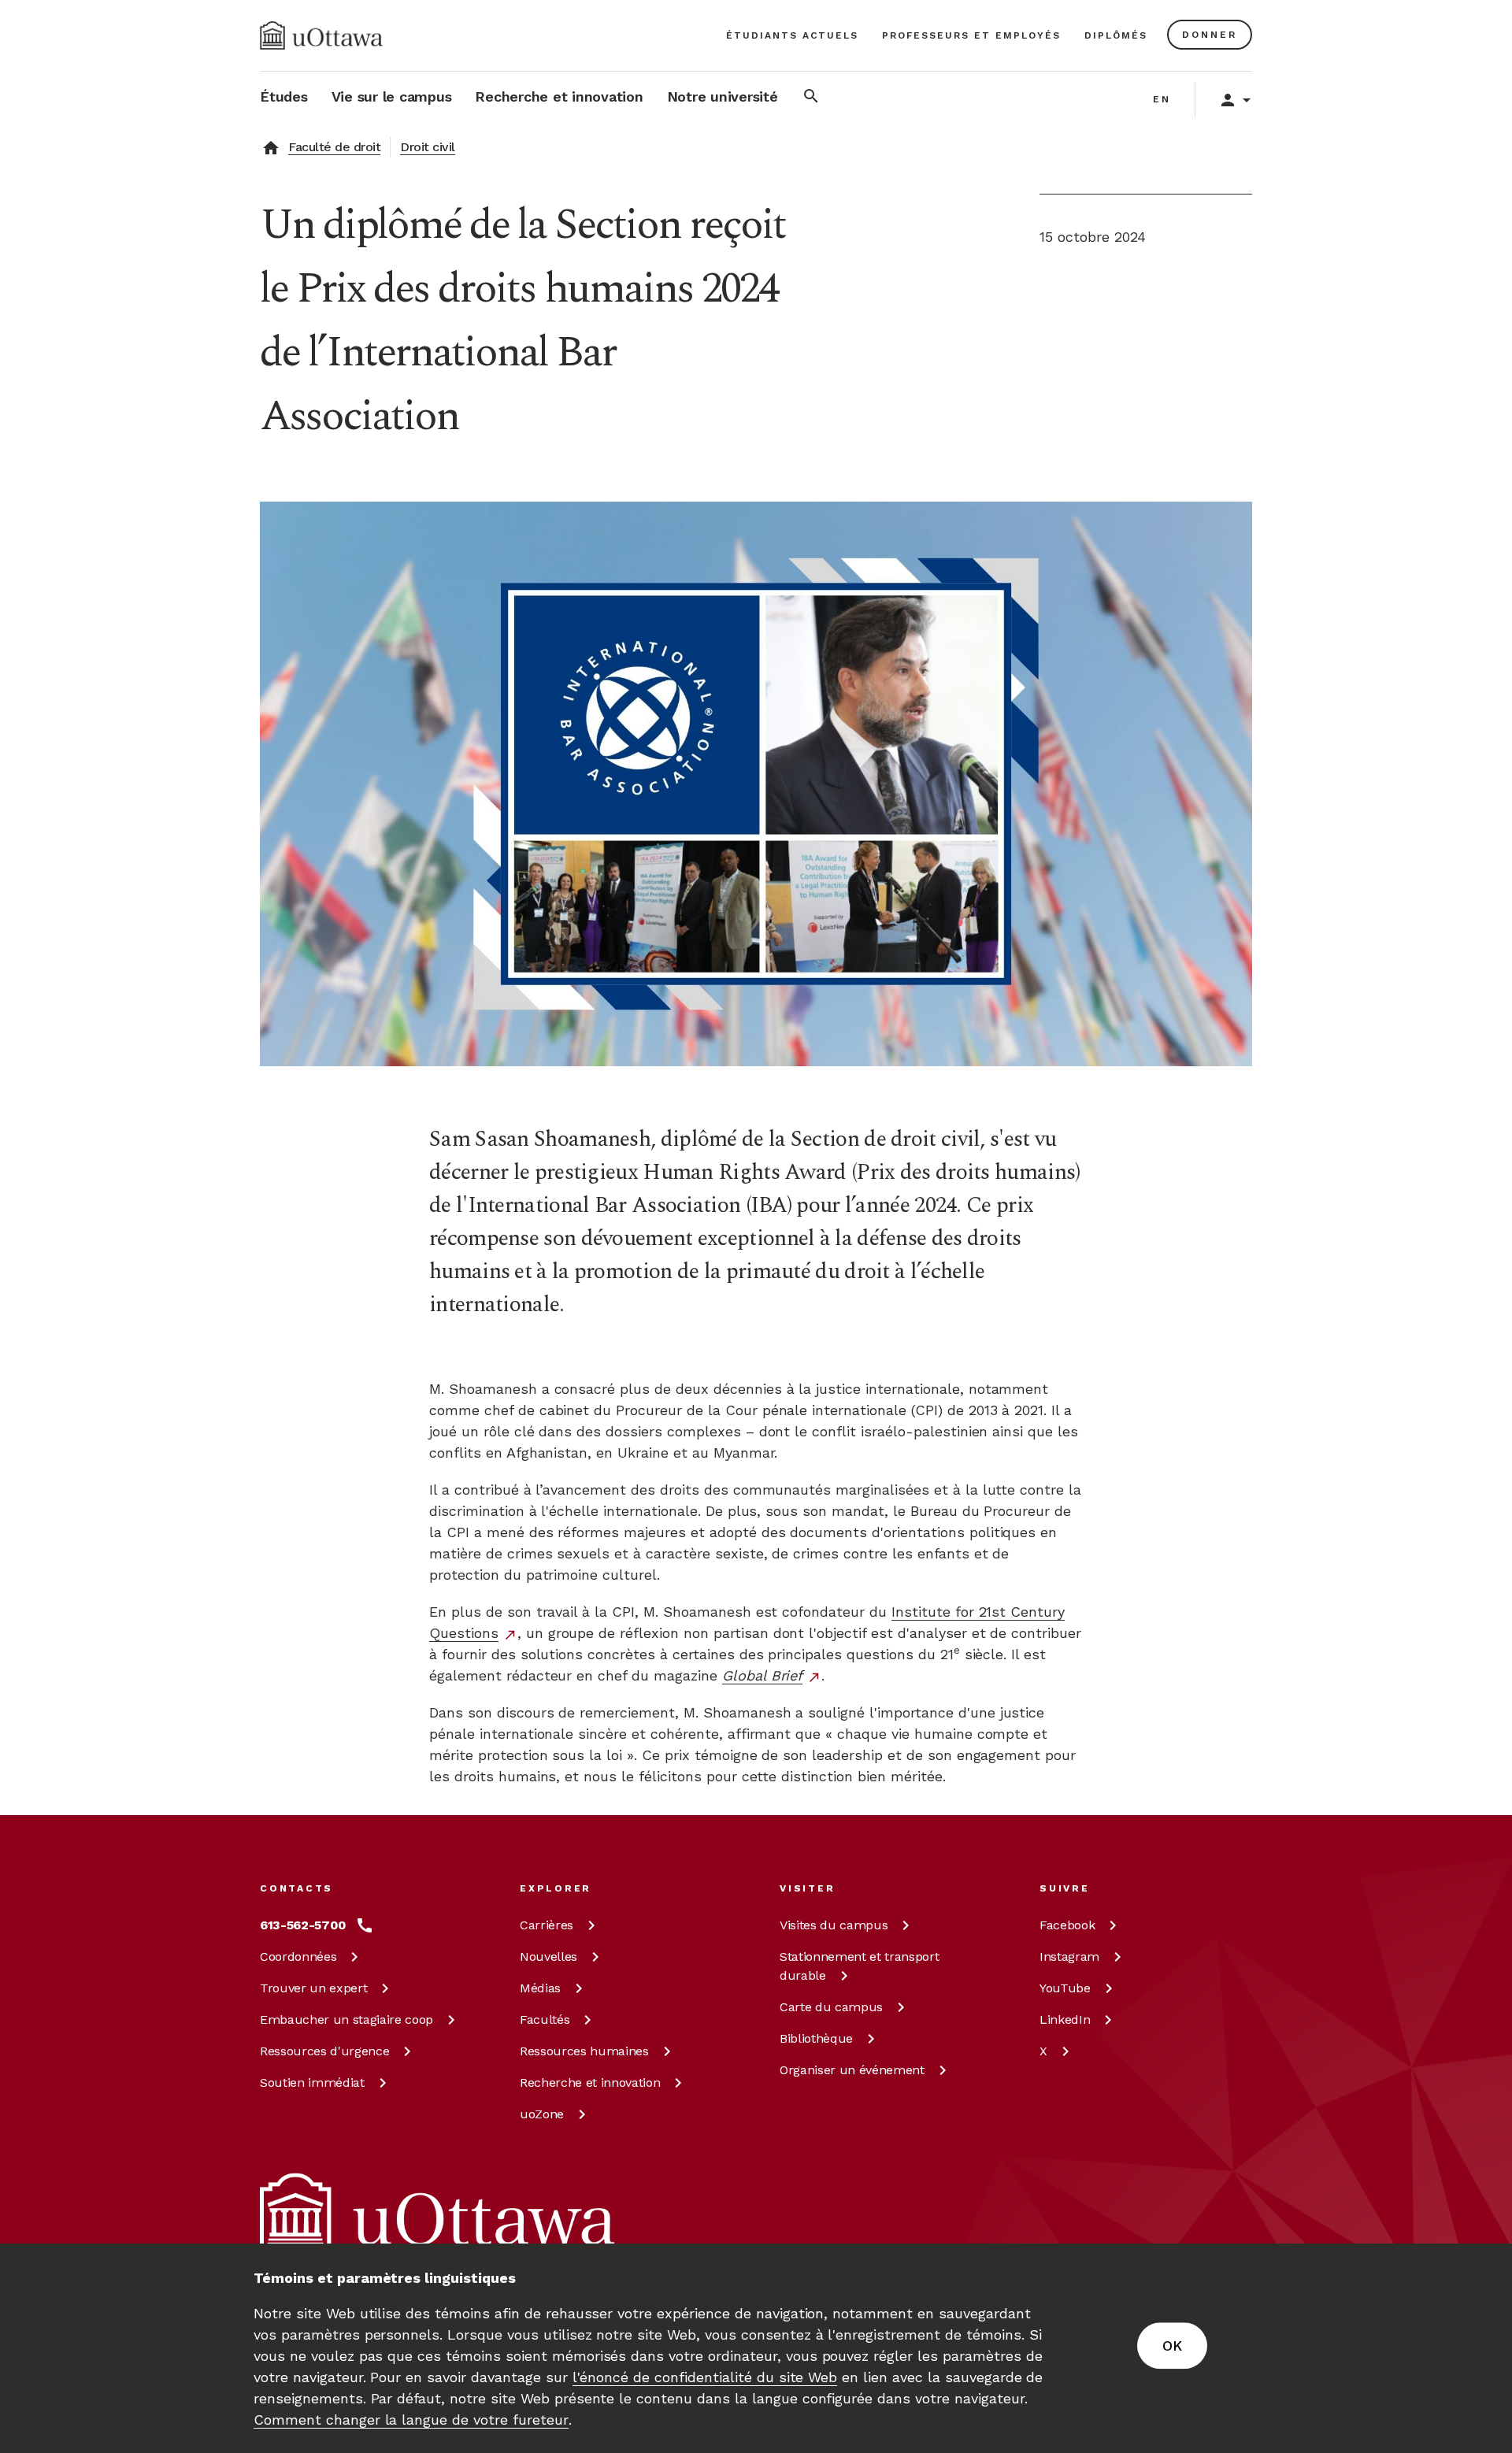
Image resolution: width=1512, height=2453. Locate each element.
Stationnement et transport (859, 1966)
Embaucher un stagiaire (346, 2019)
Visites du (834, 1925)
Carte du (831, 2007)
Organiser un (852, 2070)
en (1162, 99)
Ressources (324, 2051)
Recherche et (590, 2082)
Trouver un (313, 1988)
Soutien (312, 2082)
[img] (321, 35)
